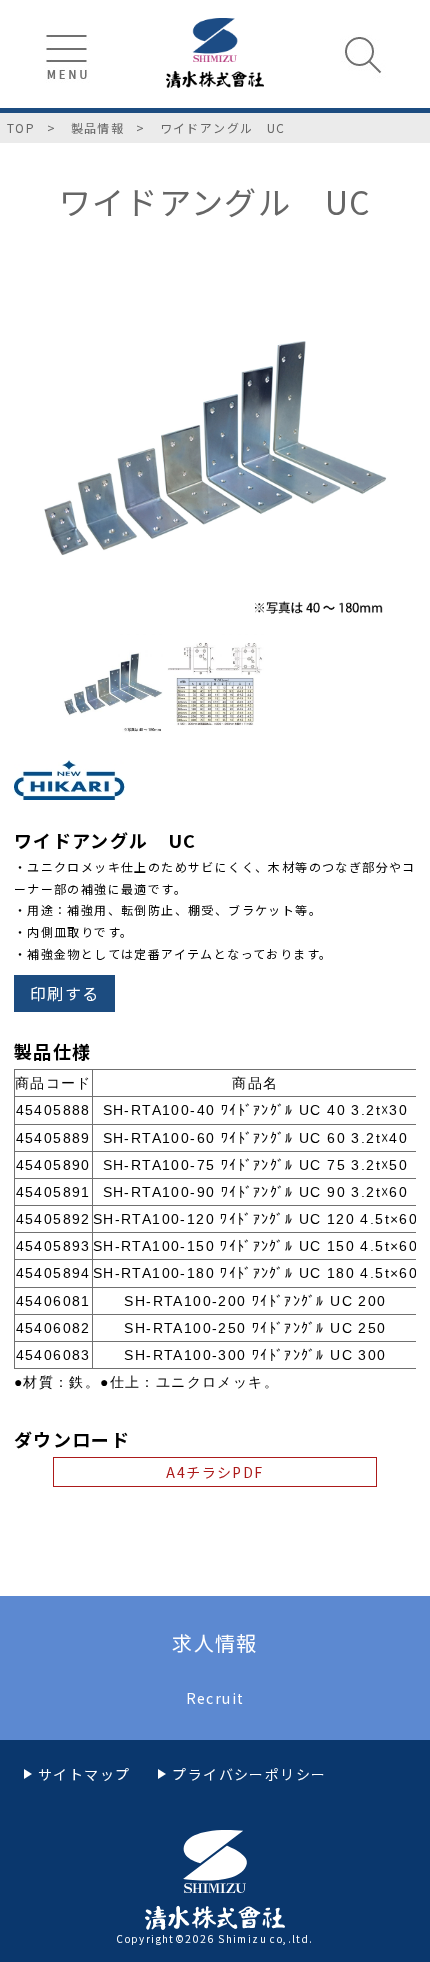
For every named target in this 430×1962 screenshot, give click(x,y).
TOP (21, 127)
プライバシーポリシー (249, 1774)
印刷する (65, 993)
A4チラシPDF (214, 1472)
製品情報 (98, 127)
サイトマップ (84, 1774)
